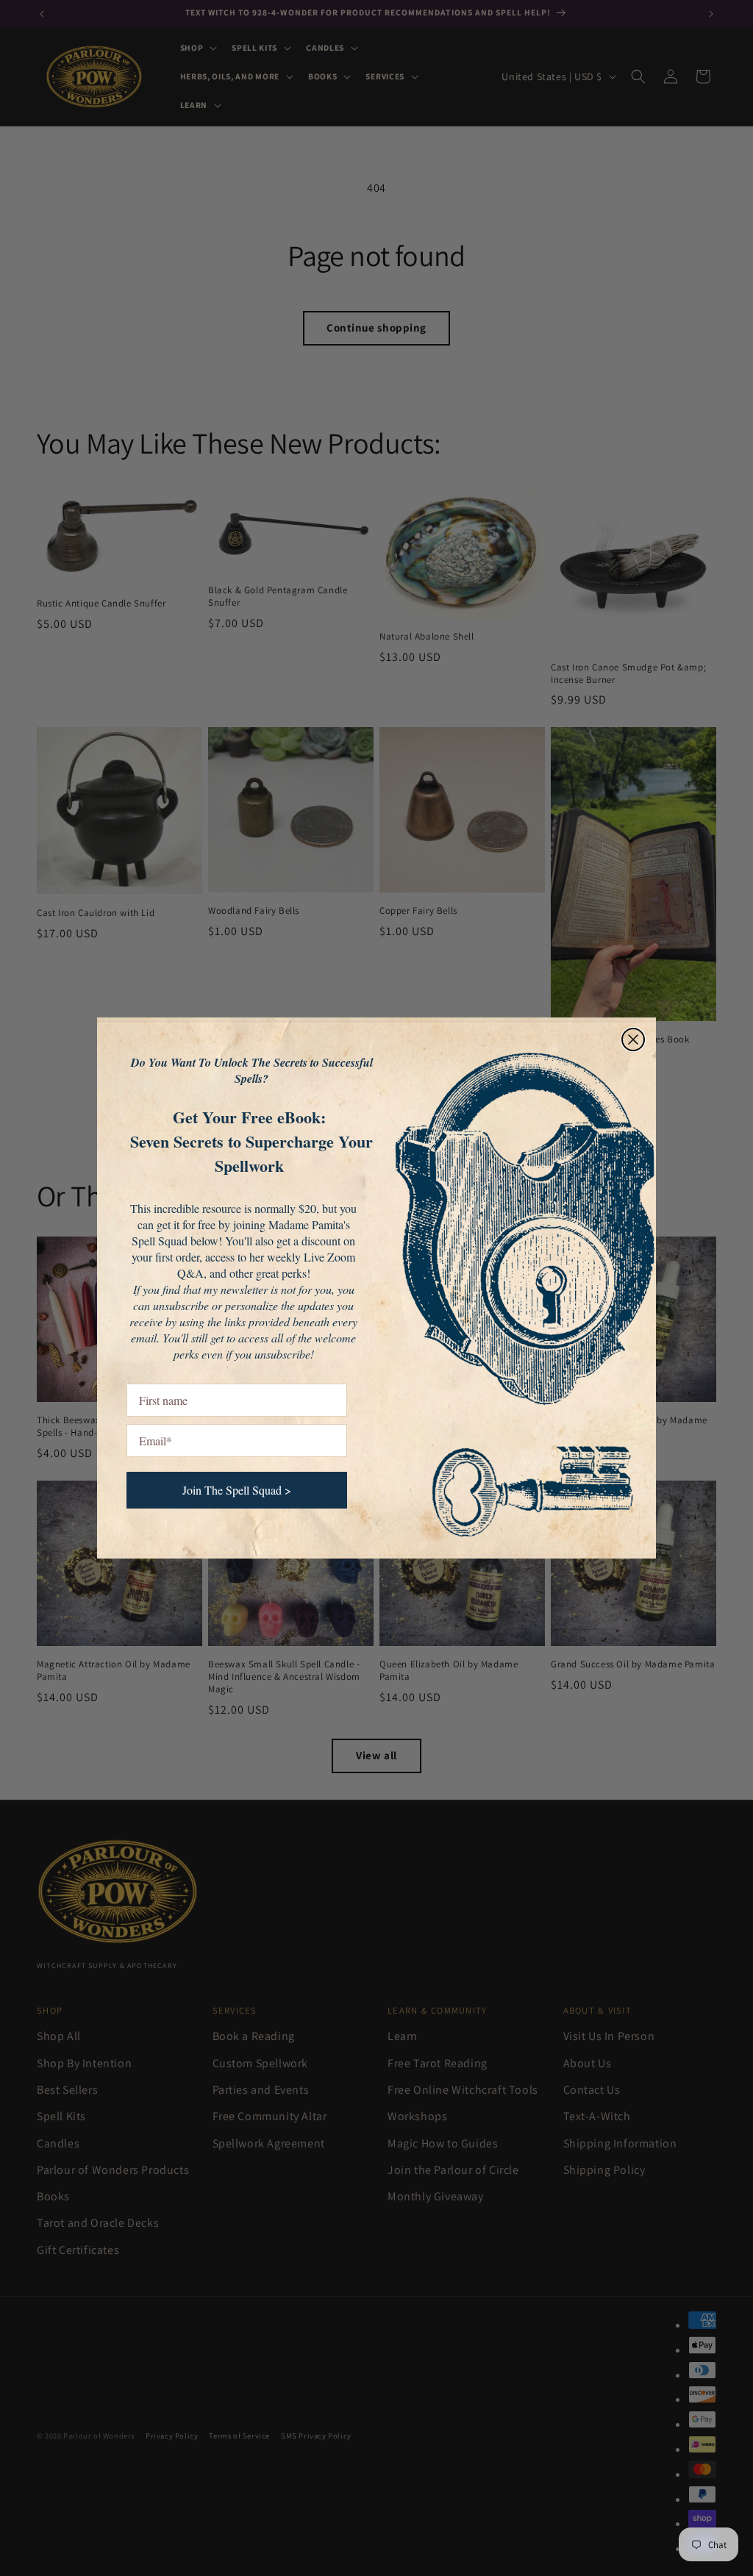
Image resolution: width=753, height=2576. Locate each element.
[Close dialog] (633, 1040)
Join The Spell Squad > (237, 1490)
